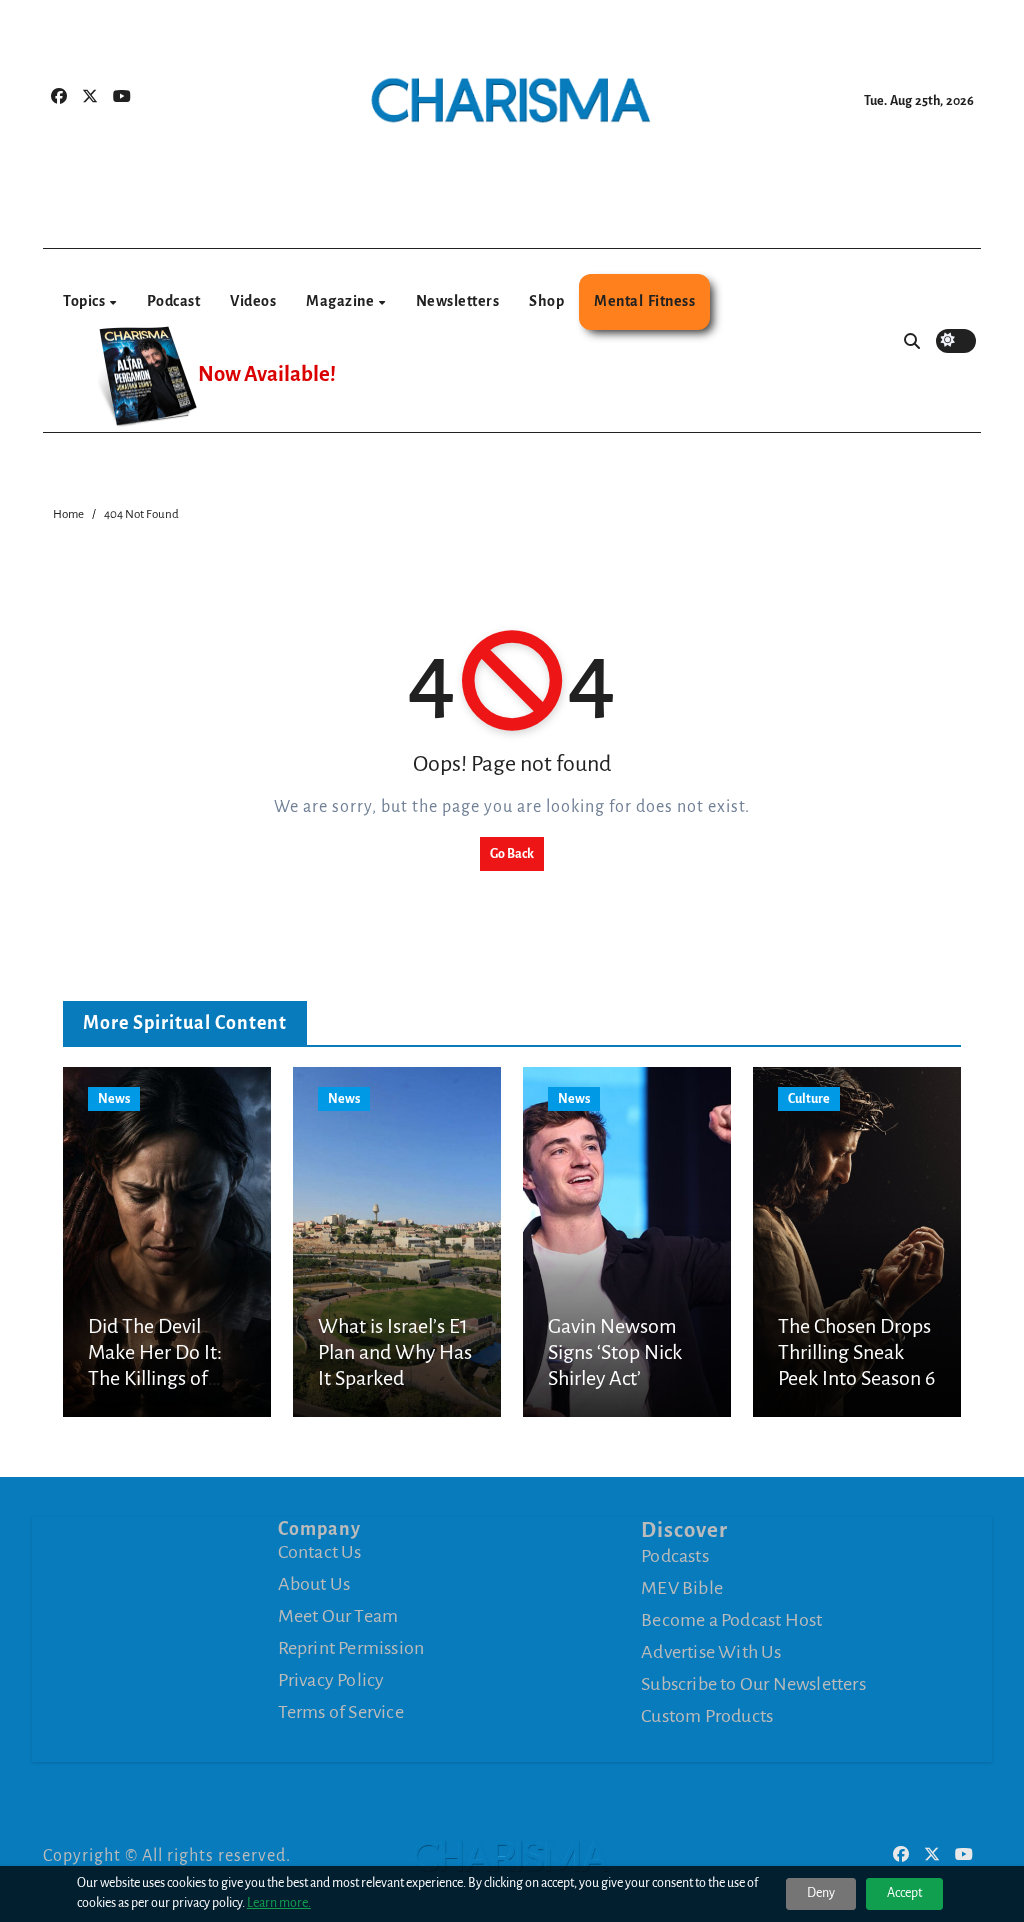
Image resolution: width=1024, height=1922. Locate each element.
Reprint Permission (351, 1648)
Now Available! (267, 374)
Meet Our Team (338, 1616)
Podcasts (675, 1555)
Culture (809, 1099)
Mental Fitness (644, 301)
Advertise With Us (711, 1651)
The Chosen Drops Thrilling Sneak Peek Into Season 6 (856, 1352)
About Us (314, 1584)
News (114, 1099)
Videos (253, 301)
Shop (546, 301)
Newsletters (458, 301)
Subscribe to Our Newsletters (753, 1683)
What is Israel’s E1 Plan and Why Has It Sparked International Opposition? (395, 1379)
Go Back (512, 854)
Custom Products (707, 1715)
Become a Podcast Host (731, 1619)
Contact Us (320, 1552)
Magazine (341, 301)
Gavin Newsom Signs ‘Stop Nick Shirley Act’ (615, 1352)
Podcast (174, 301)
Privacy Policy (331, 1680)
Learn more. (279, 1903)
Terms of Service (341, 1712)
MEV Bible (682, 1587)
